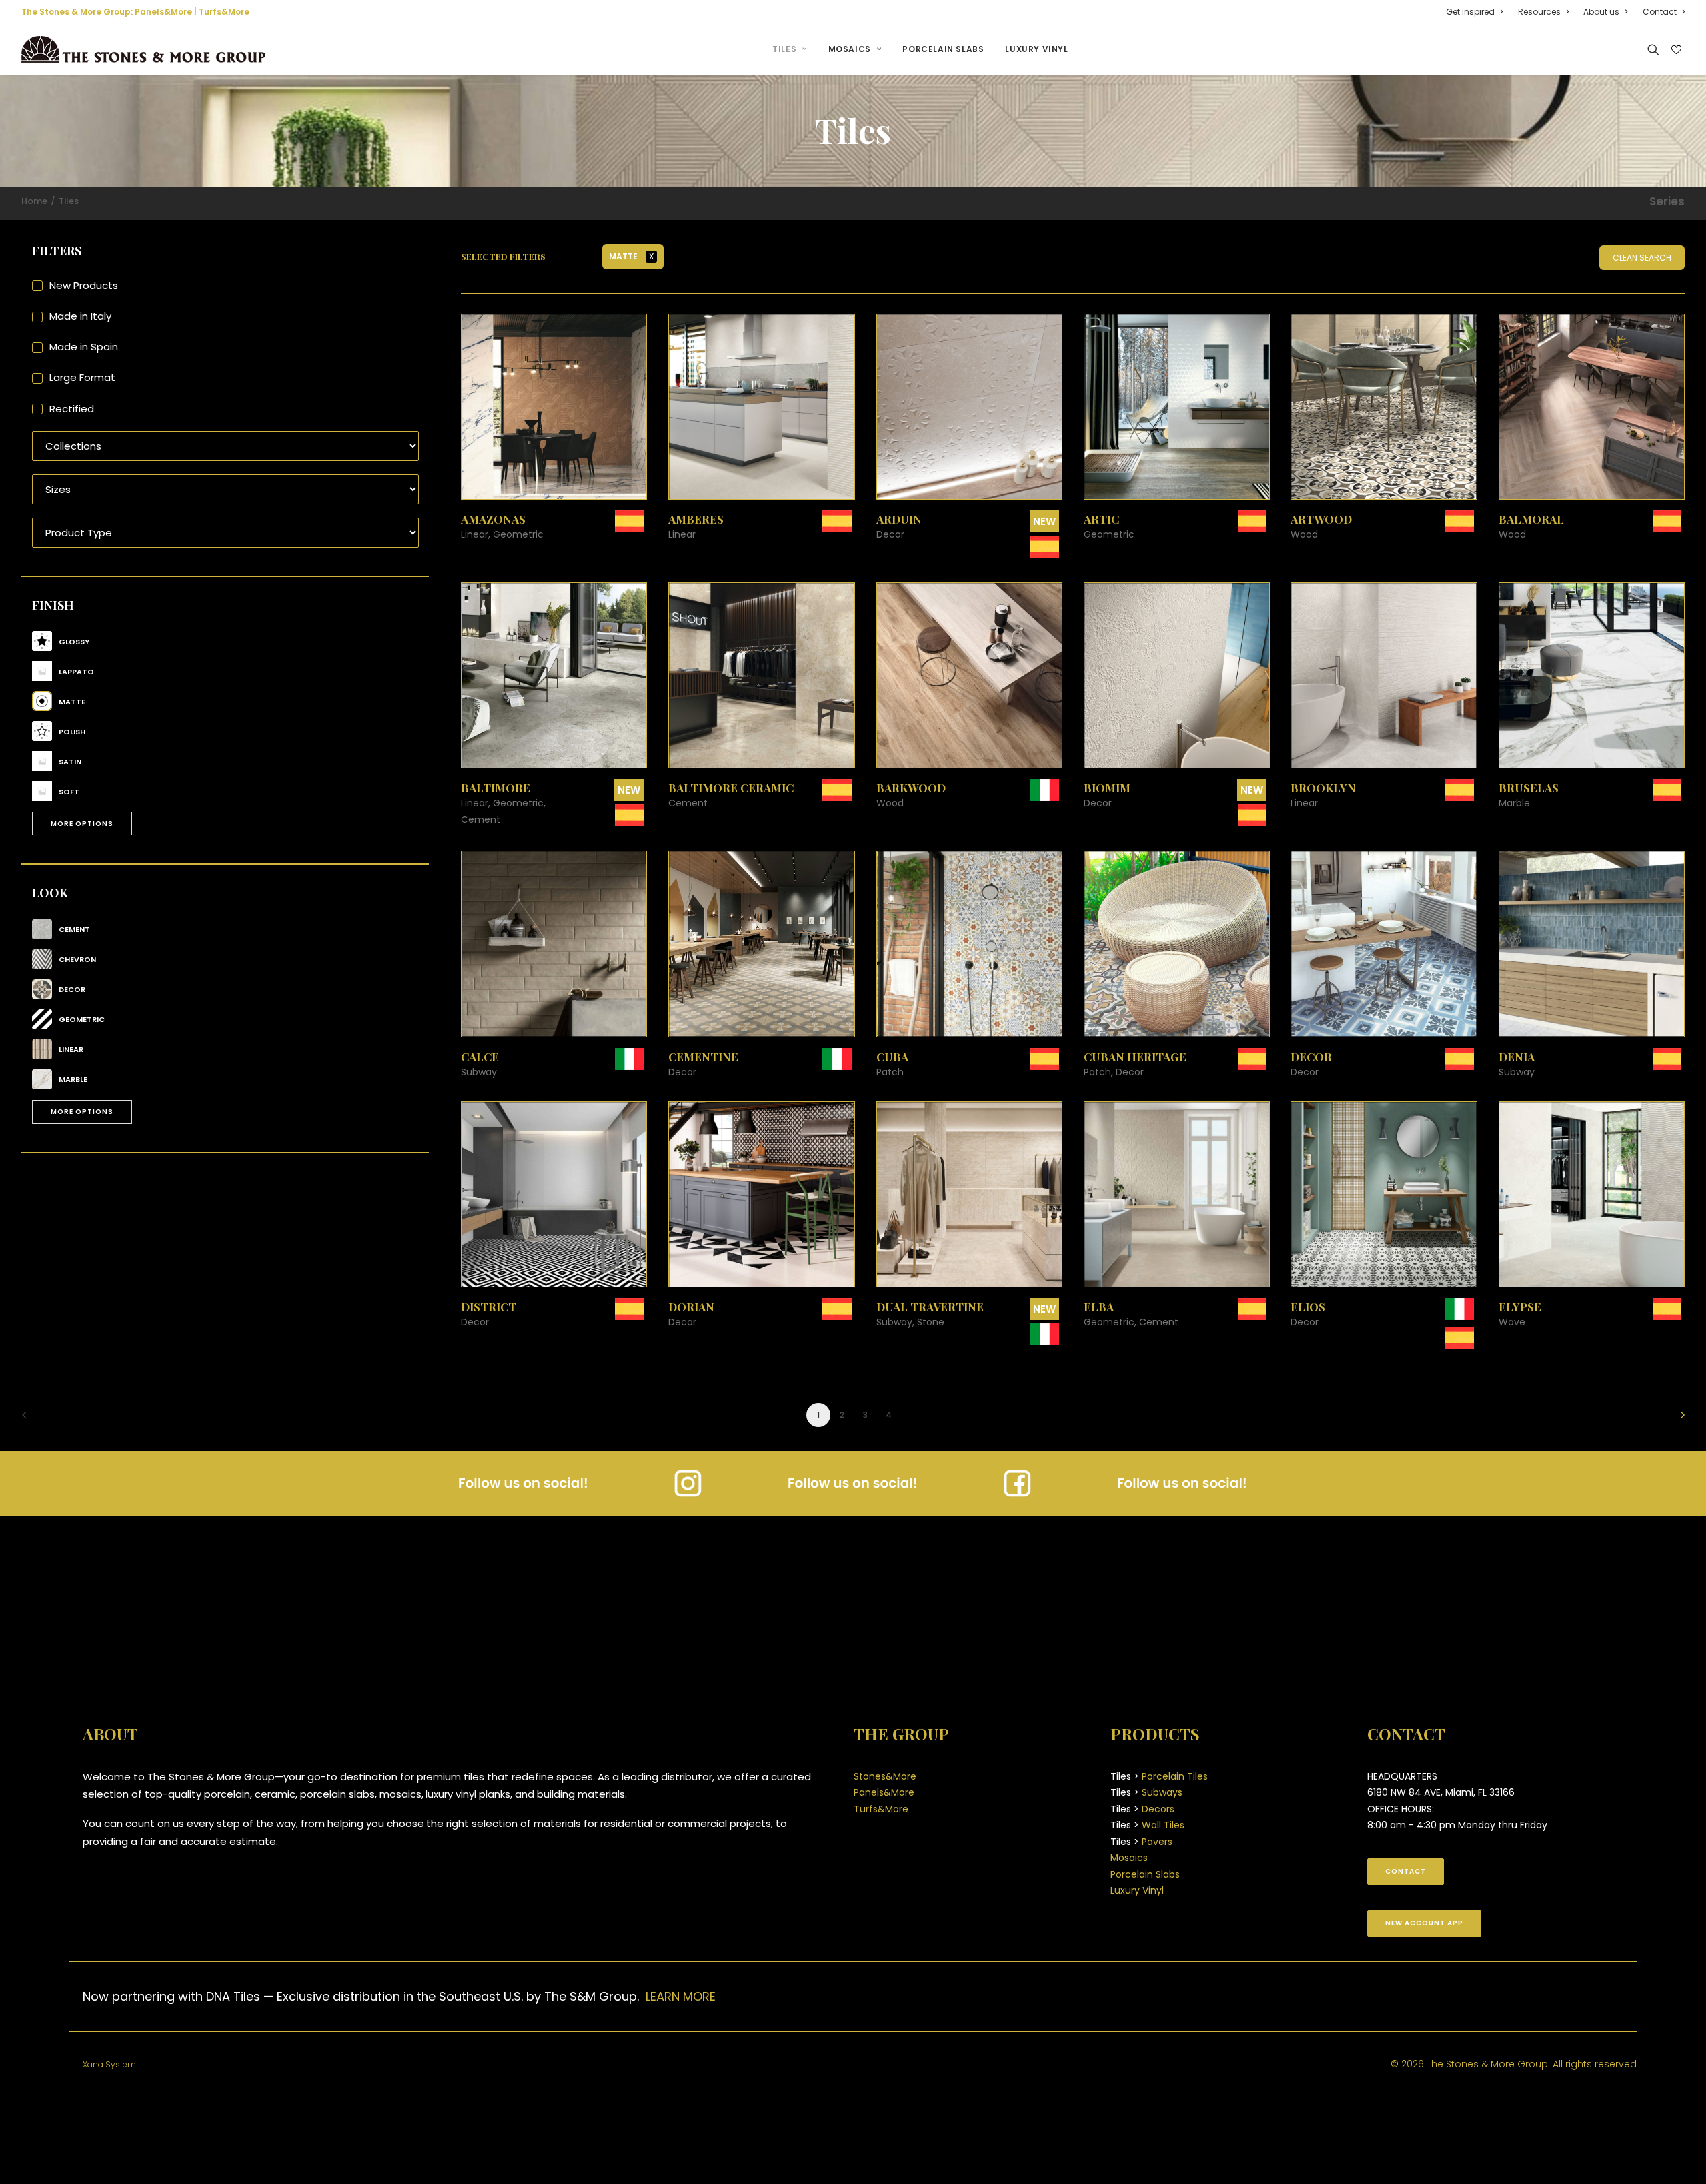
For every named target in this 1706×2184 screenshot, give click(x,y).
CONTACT (1406, 1871)
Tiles (784, 49)
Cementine (703, 1057)
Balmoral (1531, 519)
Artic (1101, 519)
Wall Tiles (1163, 1825)
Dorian (691, 1307)
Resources (1539, 12)
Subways (1162, 1792)
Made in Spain (84, 347)
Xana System (109, 2064)
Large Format (82, 377)
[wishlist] (1675, 50)
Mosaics (850, 49)
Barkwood (911, 788)
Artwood (1321, 519)
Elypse (1520, 1307)
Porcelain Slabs (943, 49)
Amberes (696, 519)
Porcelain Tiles (1175, 1776)
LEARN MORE (681, 1996)
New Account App (1424, 1923)
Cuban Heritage (1135, 1057)
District (489, 1307)
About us (1601, 12)
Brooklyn (1323, 788)
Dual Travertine (930, 1307)
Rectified (72, 409)
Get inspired (1470, 12)
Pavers (1157, 1842)
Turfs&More (224, 12)
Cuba (892, 1057)
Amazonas (493, 519)
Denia (1517, 1057)
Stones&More (885, 1776)
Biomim (1107, 788)
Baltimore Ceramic (731, 788)
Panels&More (163, 12)
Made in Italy (80, 316)
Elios (1308, 1307)
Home (34, 201)
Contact (1660, 12)
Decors (1158, 1809)
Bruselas (1529, 788)
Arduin (899, 519)
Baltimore (496, 788)
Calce (480, 1057)
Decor (1311, 1057)
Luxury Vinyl (1036, 49)
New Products (84, 285)
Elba (1099, 1307)
